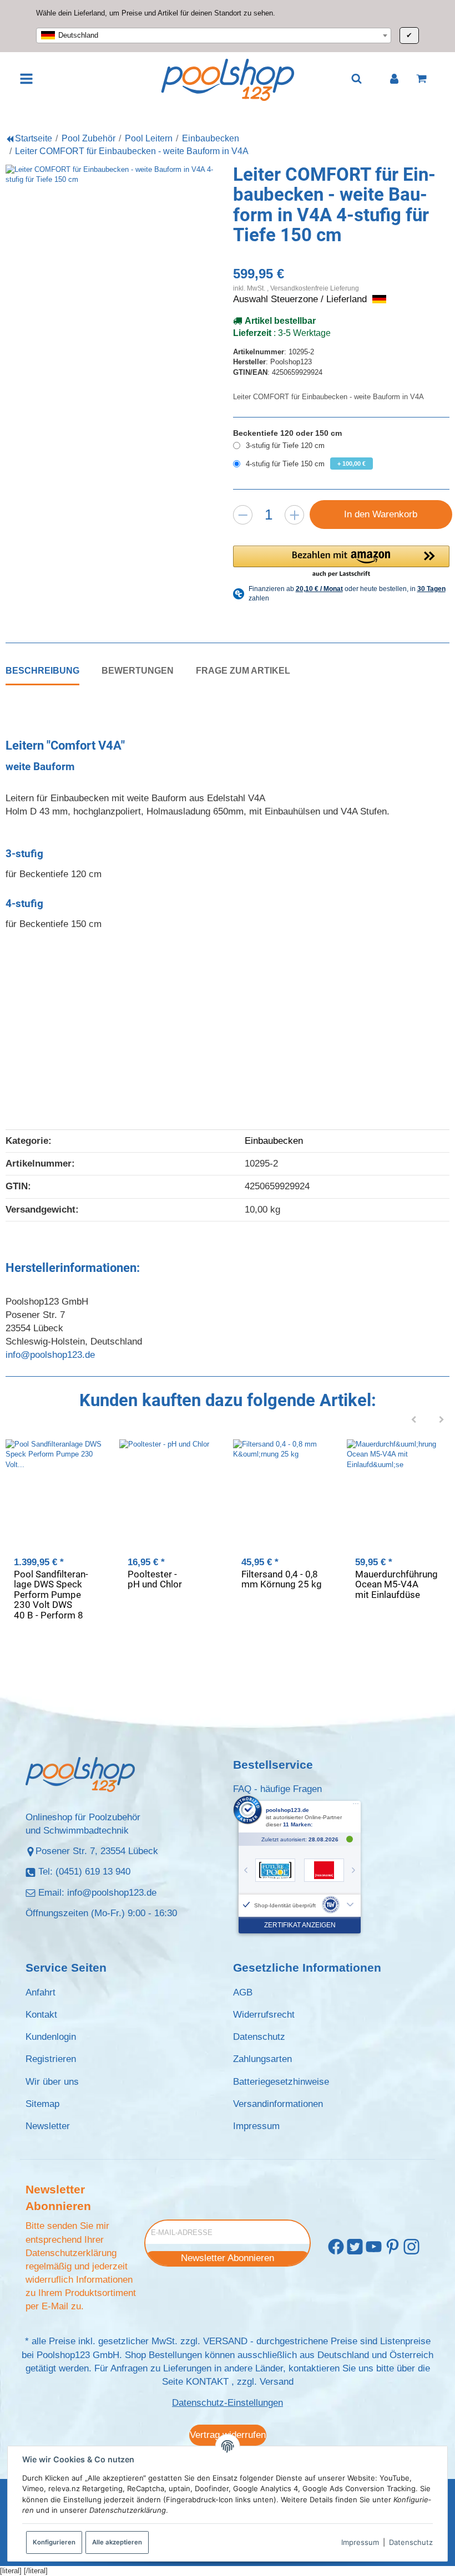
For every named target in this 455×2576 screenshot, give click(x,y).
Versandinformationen (278, 2104)
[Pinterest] (393, 2247)
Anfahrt (41, 1992)
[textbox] (214, 35)
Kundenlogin (51, 2037)
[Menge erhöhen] (294, 515)
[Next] (442, 1421)
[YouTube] (374, 2247)
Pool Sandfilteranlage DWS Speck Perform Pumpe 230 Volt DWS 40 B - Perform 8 (51, 1595)
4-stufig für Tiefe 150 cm (306, 464)
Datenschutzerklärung (71, 2253)
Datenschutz (411, 2542)
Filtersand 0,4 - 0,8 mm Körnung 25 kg (282, 1579)
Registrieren (51, 2059)
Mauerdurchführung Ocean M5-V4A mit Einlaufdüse (396, 1584)
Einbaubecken (274, 1141)
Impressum (360, 2542)
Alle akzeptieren (117, 2542)
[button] (341, 562)
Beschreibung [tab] (42, 670)
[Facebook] (336, 2247)
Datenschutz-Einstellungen (228, 2403)
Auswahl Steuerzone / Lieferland (301, 299)
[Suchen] (357, 78)
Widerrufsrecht (264, 2015)
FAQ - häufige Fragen (277, 1789)
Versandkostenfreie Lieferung (315, 288)
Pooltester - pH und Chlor (155, 1579)
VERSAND (225, 2341)
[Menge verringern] (243, 515)
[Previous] (414, 1421)
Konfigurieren (54, 2542)
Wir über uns (52, 2082)
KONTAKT (207, 2382)
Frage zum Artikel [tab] (243, 670)
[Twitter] (355, 2247)
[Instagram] (411, 2247)
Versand (277, 2382)
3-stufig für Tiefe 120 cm (285, 446)
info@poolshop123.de (50, 1355)
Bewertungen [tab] (138, 670)
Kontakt (41, 2015)
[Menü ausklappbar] (27, 79)
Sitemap (42, 2104)
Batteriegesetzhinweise (281, 2082)
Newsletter (48, 2126)
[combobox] (214, 35)
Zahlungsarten (262, 2059)
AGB (243, 1992)
